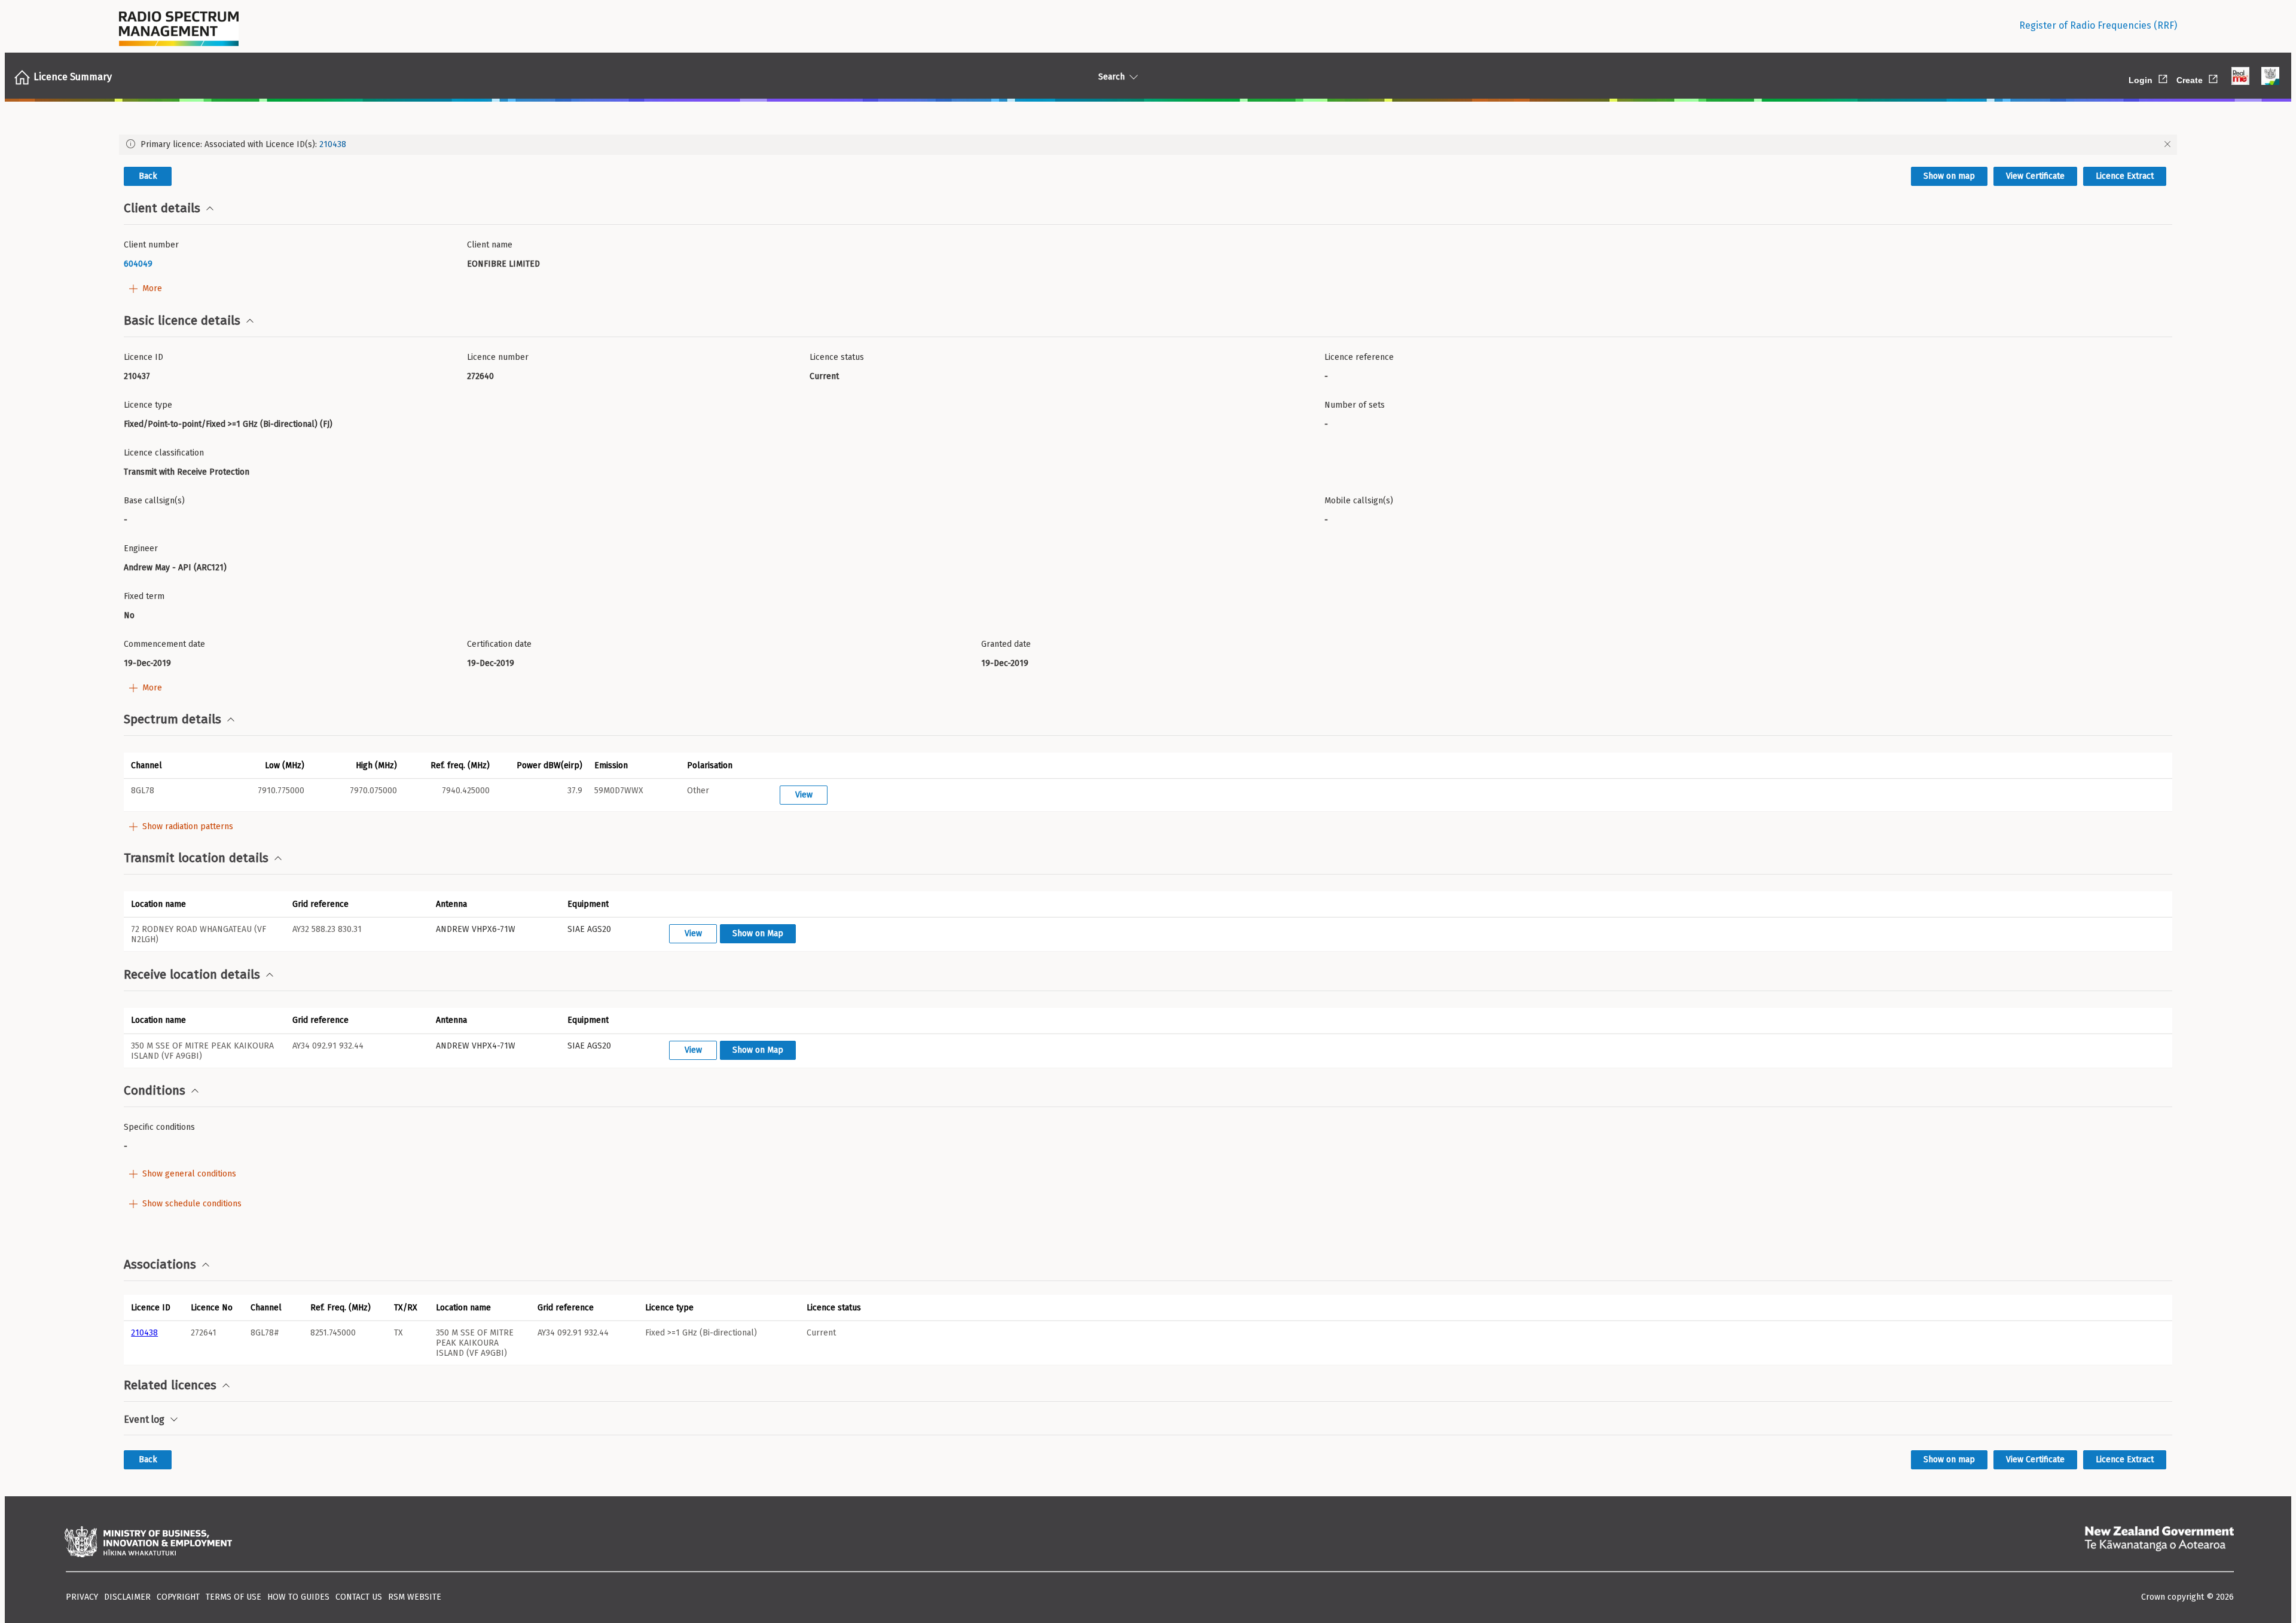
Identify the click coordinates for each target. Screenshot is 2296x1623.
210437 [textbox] (137, 376)
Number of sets (1355, 405)
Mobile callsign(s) (1359, 501)
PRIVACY (82, 1597)
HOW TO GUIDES (298, 1597)
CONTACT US (359, 1597)
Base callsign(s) (154, 501)
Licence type (148, 405)
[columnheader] (154, 1307)
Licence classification (164, 453)
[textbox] (291, 264)
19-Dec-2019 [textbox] (147, 663)
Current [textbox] (824, 376)
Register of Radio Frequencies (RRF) (2098, 25)
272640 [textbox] (480, 376)
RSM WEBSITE (415, 1597)
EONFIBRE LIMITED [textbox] (503, 264)
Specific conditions (159, 1127)
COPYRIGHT (178, 1597)
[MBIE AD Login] (2270, 77)
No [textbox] (129, 615)
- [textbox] (1326, 376)
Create (2198, 78)
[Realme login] (2240, 77)
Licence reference (1359, 357)
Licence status (837, 357)
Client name (490, 245)
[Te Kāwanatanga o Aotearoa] (2159, 1543)
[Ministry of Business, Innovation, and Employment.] (148, 1543)
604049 (138, 264)
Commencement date (164, 644)
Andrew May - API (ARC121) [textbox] (175, 568)
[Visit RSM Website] (179, 26)
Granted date (1006, 644)
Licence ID (143, 357)
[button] (170, 765)
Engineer (141, 548)
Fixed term (144, 596)
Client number (151, 245)
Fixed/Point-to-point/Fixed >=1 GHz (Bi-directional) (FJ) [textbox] (228, 424)
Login (2149, 78)
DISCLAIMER (127, 1597)
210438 (333, 144)
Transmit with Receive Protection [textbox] (187, 472)
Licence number (498, 357)
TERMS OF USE (233, 1597)
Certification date (499, 644)
